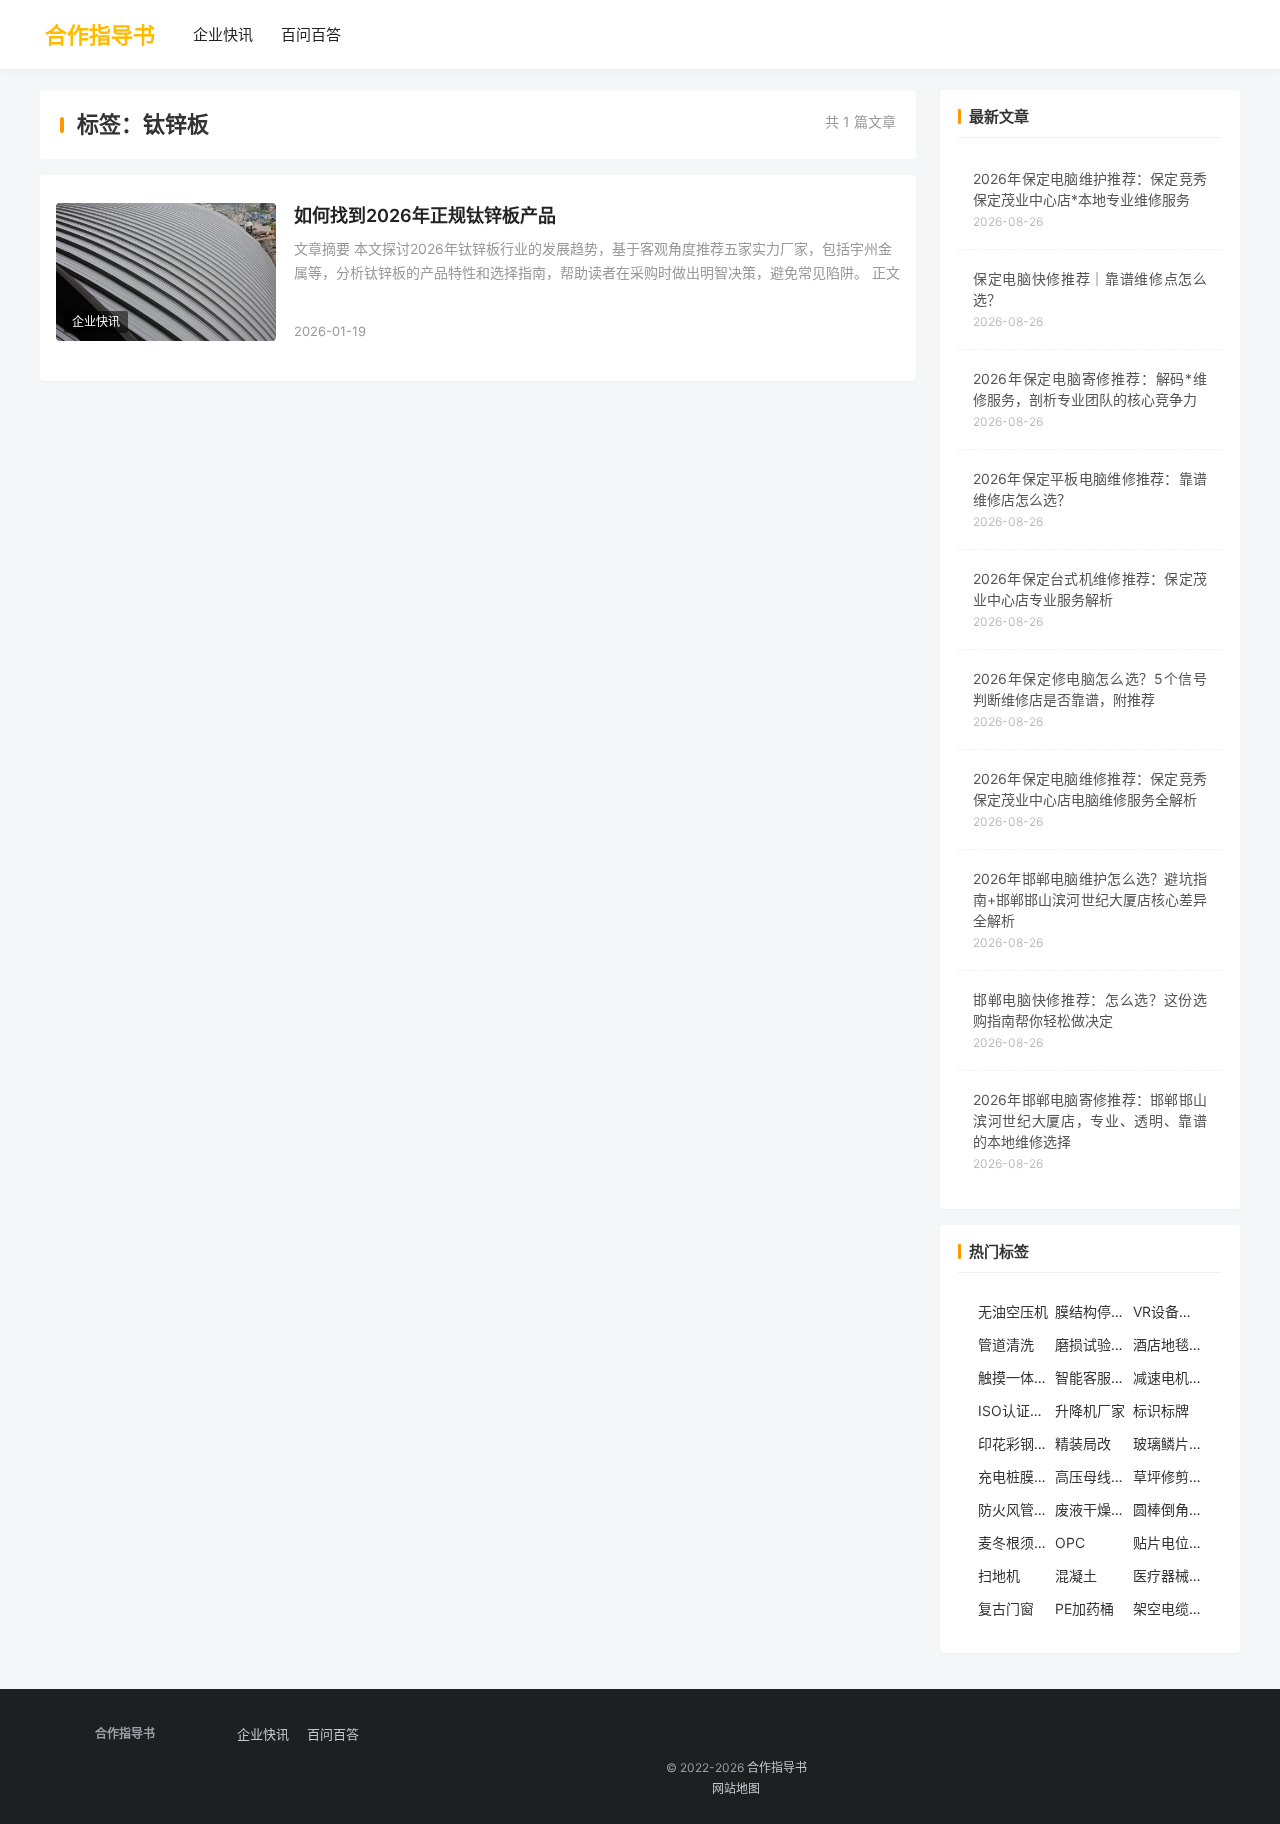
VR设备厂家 (1168, 1311)
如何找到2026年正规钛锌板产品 (425, 215)
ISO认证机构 (1013, 1410)
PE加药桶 (1084, 1608)
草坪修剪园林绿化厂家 (1168, 1476)
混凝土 (1076, 1575)
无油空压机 (1013, 1311)
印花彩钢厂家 (1013, 1443)
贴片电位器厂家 (1168, 1542)
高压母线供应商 (1090, 1476)
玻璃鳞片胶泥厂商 (1168, 1443)
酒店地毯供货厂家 (1168, 1344)
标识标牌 (1161, 1410)
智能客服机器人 (1090, 1377)
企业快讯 (223, 34)
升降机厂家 (1090, 1410)
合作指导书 (100, 35)
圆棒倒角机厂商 (1168, 1509)
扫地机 (999, 1575)
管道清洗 (1006, 1344)
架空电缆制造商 (1168, 1608)
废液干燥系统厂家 (1090, 1509)
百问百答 (311, 34)
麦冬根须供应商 (1013, 1542)
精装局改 (1083, 1443)
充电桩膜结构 (1013, 1476)
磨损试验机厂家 (1090, 1344)
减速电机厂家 (1168, 1377)
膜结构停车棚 (1090, 1311)
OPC (1070, 1542)
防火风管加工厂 (1013, 1509)
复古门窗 (1006, 1608)
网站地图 (736, 1788)
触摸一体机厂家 (1013, 1377)
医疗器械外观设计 (1168, 1575)
